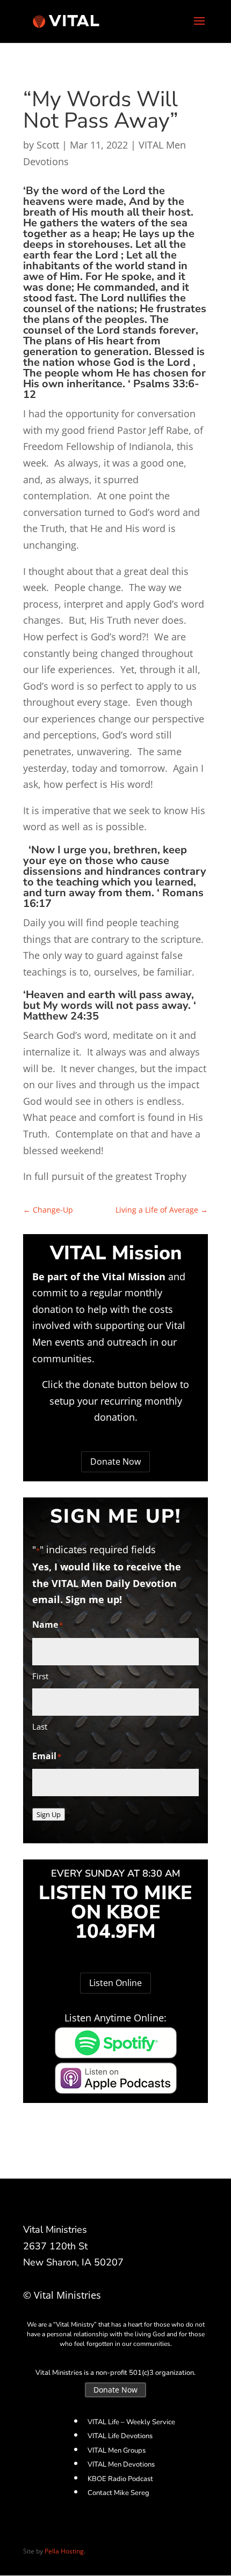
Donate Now (115, 1462)
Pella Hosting (64, 2551)
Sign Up (49, 1814)
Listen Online (115, 1983)
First (40, 1676)
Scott (48, 145)
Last (40, 1726)
